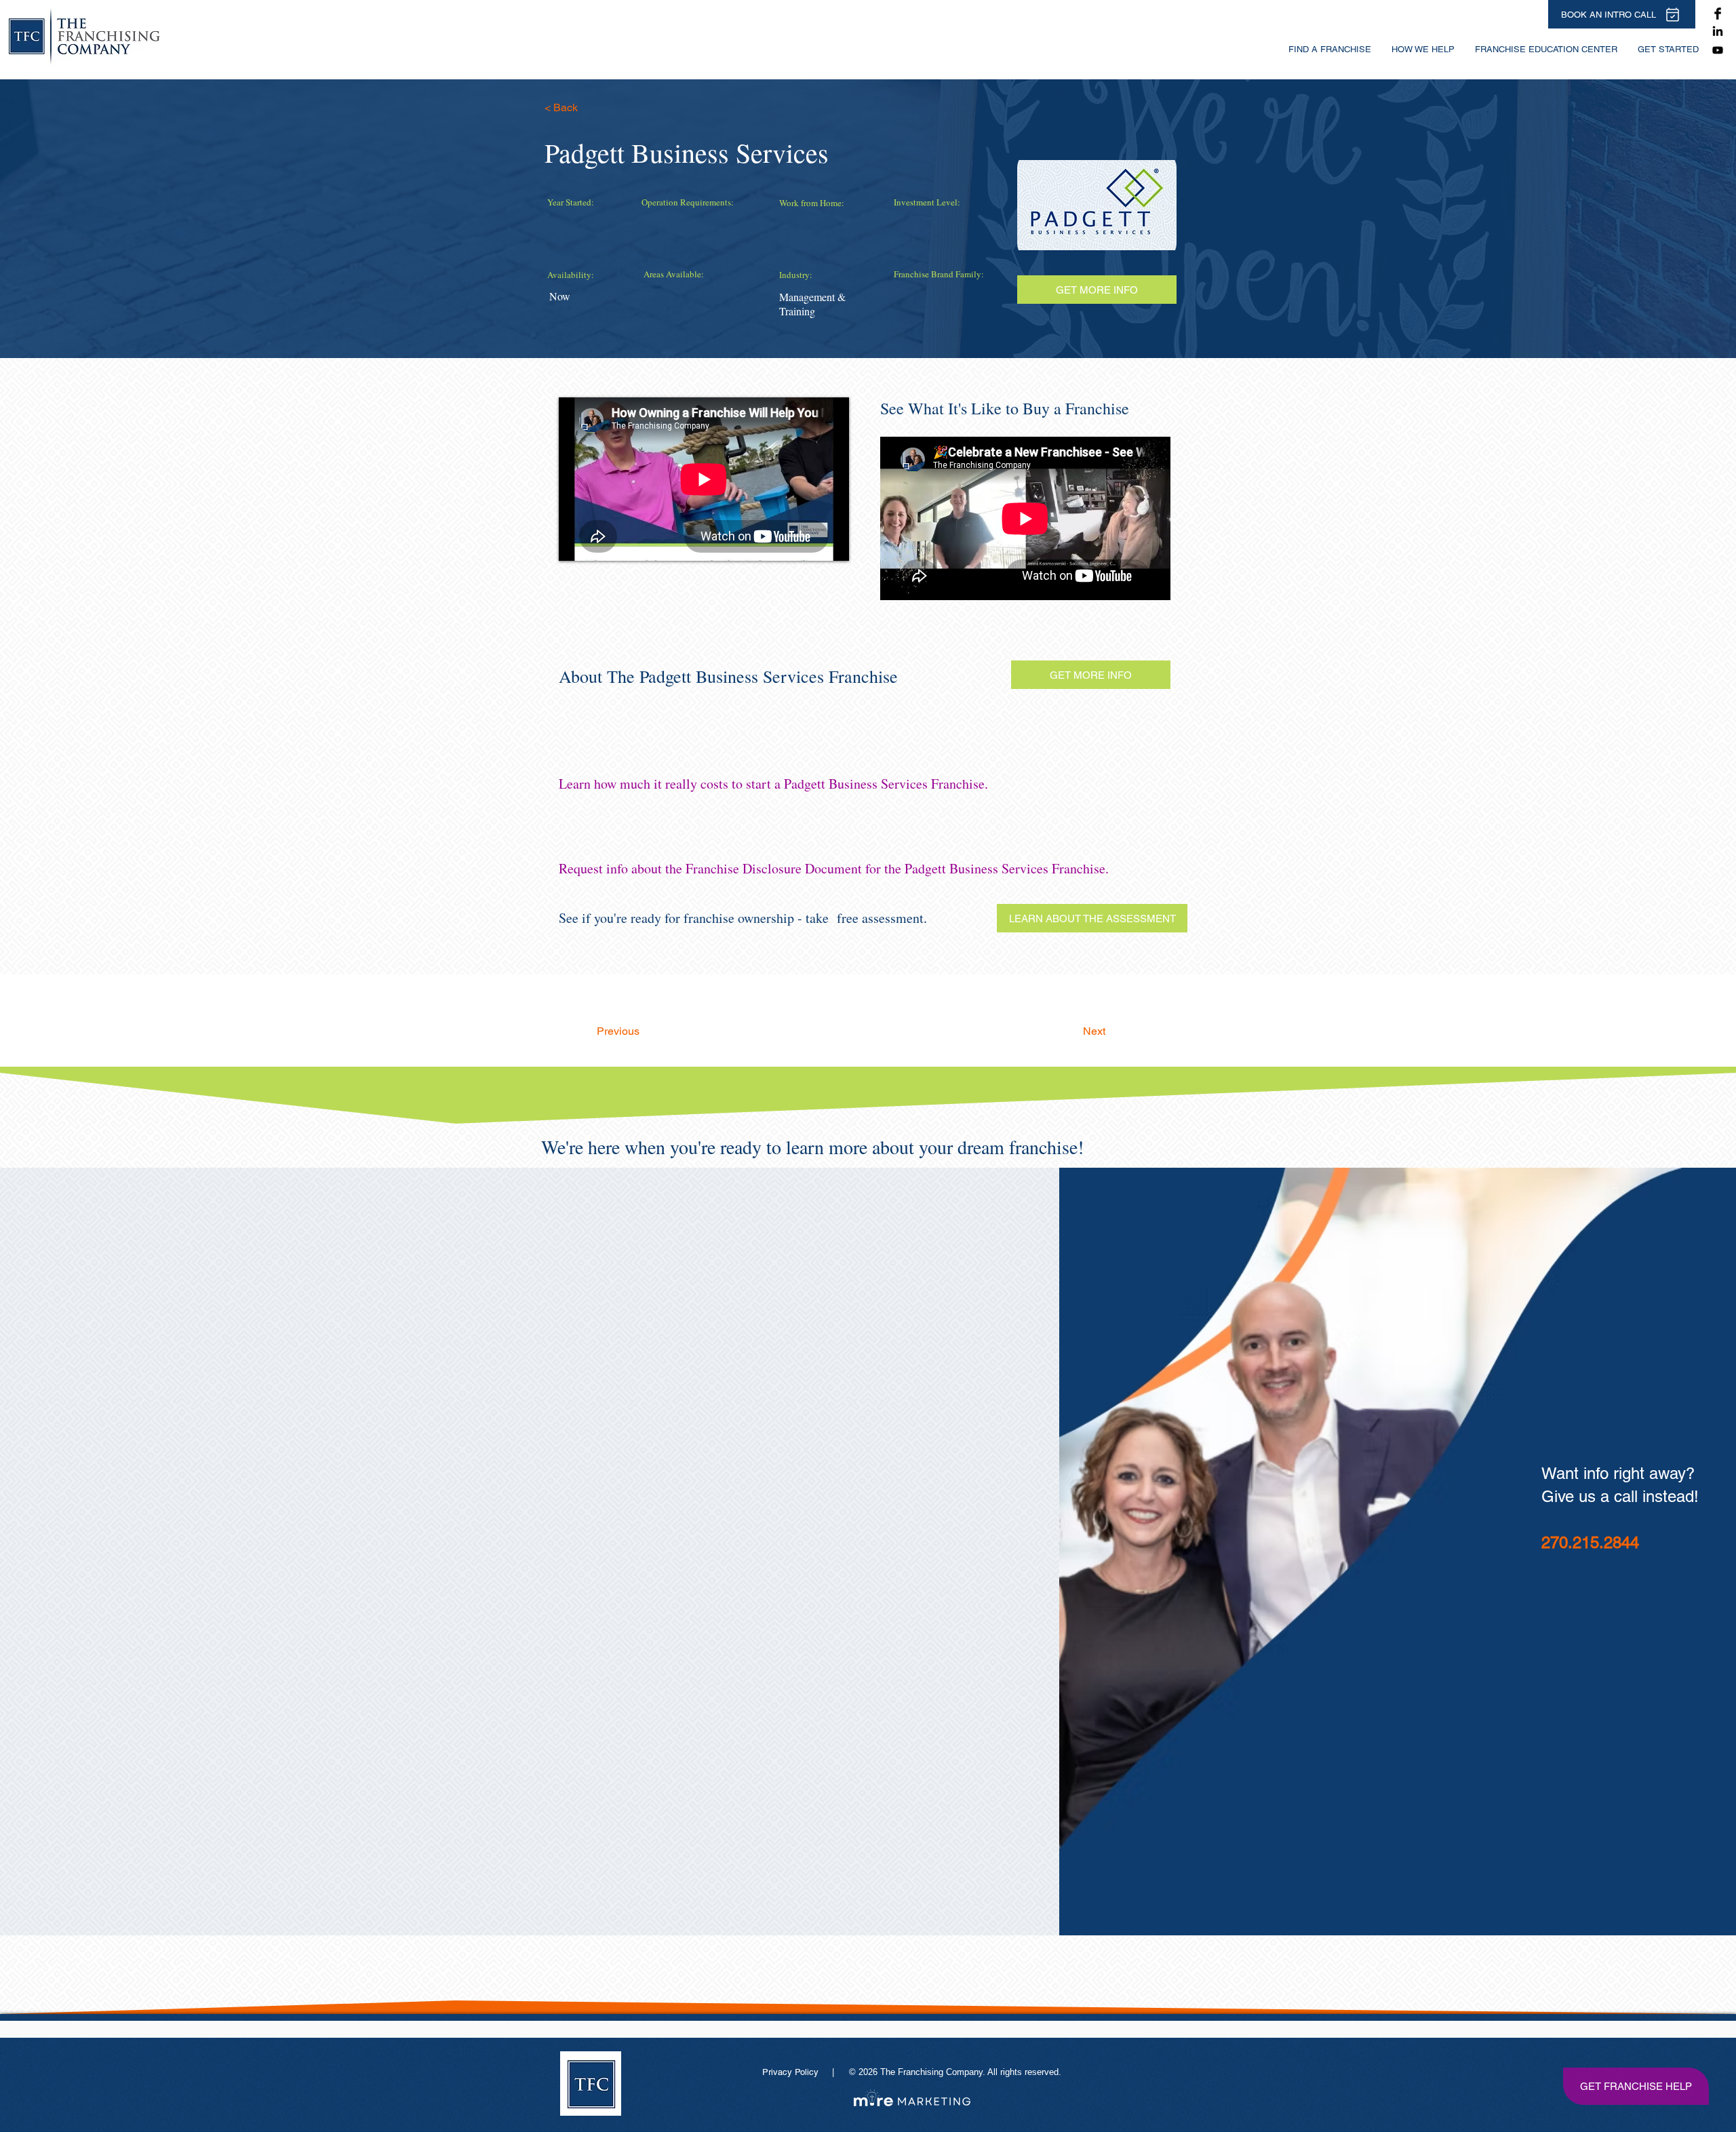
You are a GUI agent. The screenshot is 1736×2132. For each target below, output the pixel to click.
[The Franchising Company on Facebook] (1718, 14)
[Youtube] (1718, 50)
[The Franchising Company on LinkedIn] (1718, 32)
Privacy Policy (792, 2072)
